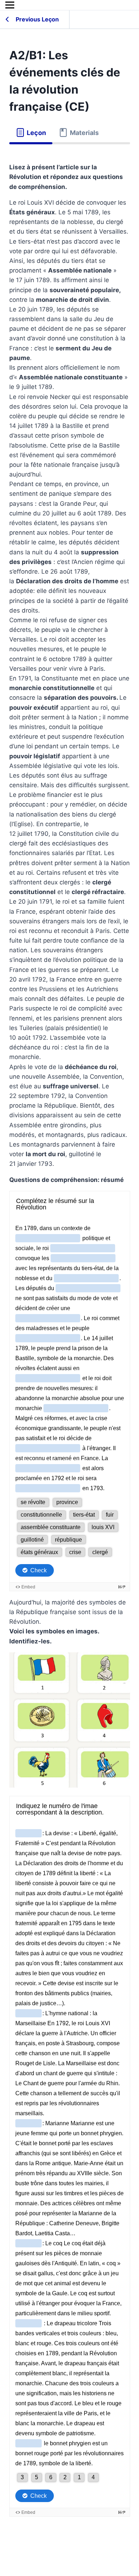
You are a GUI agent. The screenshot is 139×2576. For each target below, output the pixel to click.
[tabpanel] (70, 1345)
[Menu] (10, 5)
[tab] (31, 133)
